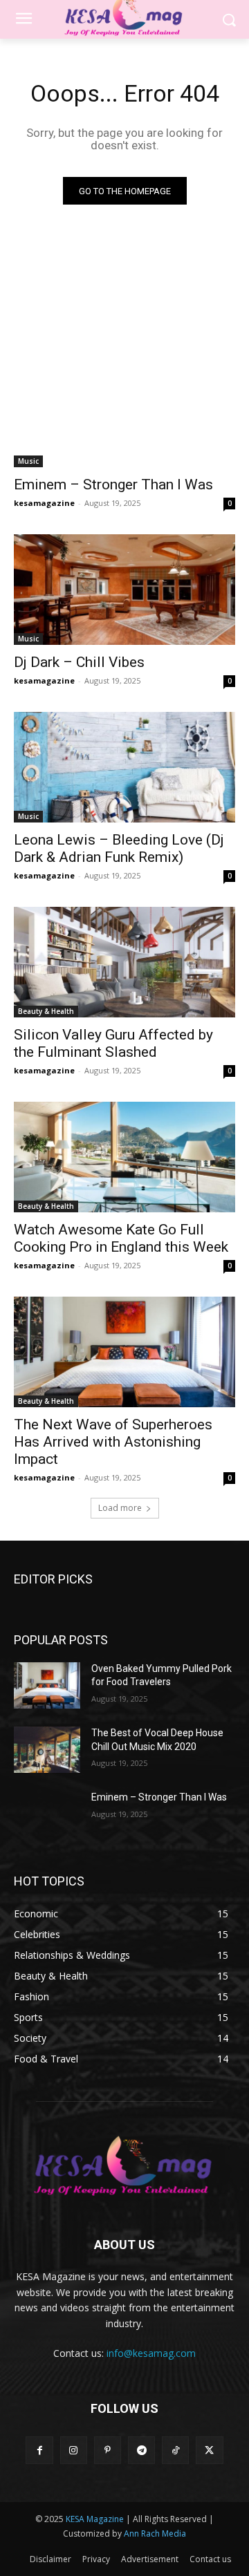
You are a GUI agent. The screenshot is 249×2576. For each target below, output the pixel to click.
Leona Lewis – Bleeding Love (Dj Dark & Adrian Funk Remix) (119, 848)
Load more (120, 1508)
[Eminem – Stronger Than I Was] (124, 412)
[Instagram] (74, 2450)
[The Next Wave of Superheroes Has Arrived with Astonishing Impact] (124, 1352)
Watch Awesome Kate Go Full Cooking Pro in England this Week (121, 1238)
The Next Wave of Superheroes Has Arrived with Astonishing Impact (113, 1442)
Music (28, 461)
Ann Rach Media (155, 2533)
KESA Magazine (95, 2519)
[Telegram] (141, 2450)
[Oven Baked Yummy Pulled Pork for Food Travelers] (47, 1685)
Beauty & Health (46, 1011)
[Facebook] (39, 2450)
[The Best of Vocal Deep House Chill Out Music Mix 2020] (47, 1750)
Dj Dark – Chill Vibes (79, 662)
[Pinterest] (108, 2450)
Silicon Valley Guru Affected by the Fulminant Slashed (113, 1043)
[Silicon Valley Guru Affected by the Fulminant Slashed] (124, 962)
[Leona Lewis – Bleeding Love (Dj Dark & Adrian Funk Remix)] (124, 767)
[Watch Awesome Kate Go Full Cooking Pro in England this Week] (124, 1157)
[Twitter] (209, 2450)
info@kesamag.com (151, 2353)
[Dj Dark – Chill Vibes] (124, 590)
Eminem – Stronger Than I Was (113, 485)
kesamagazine (44, 503)
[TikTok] (175, 2450)
